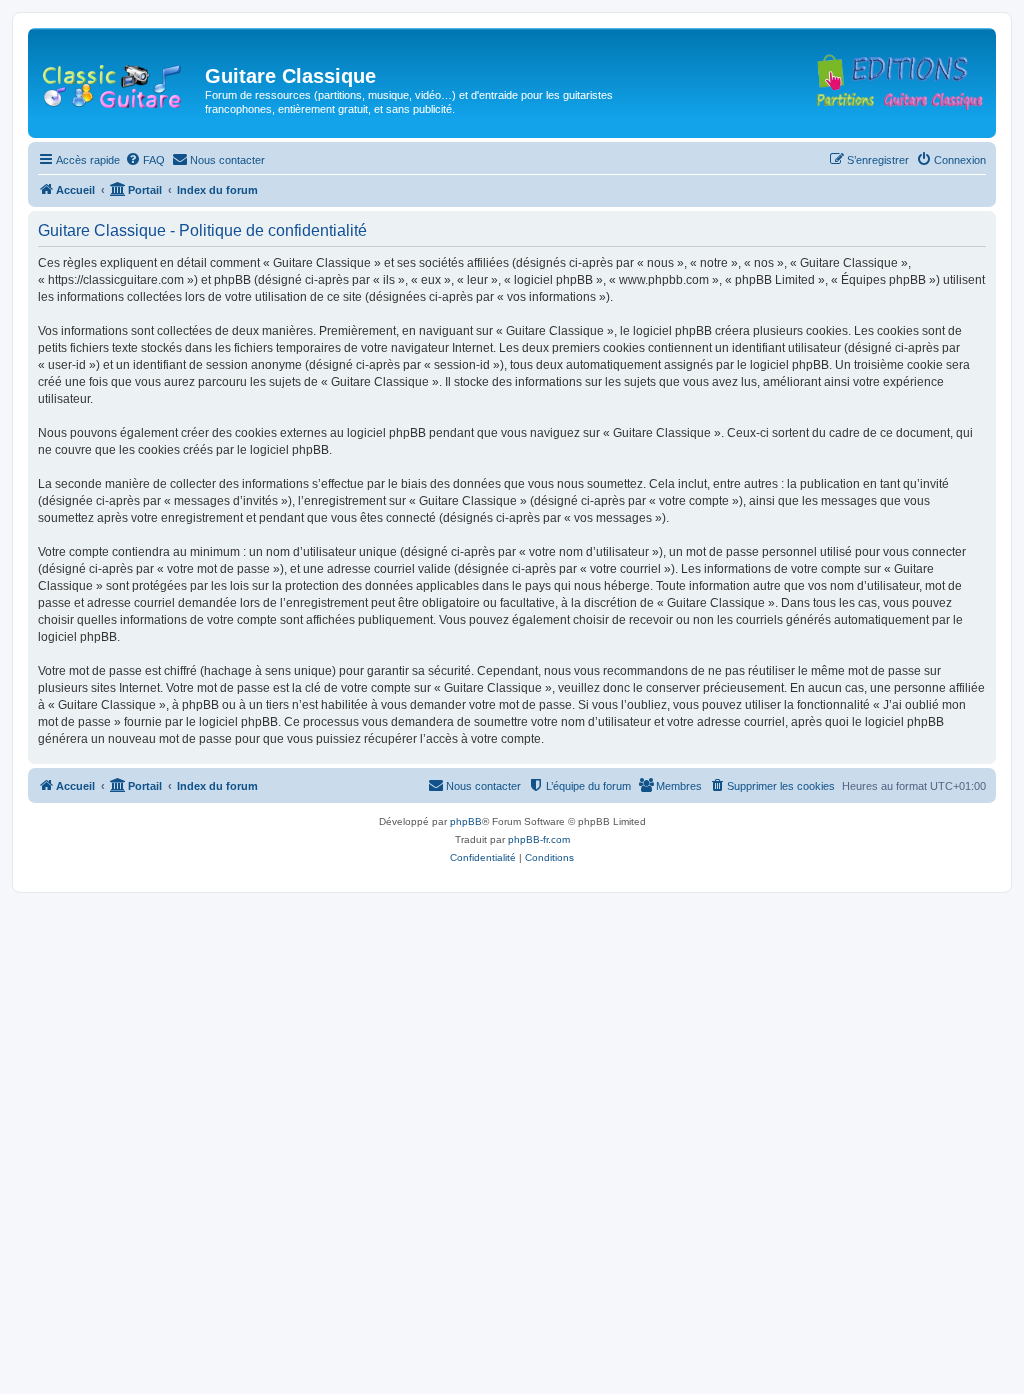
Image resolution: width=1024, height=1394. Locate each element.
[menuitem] (145, 160)
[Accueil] (119, 82)
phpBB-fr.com (539, 839)
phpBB (466, 821)
